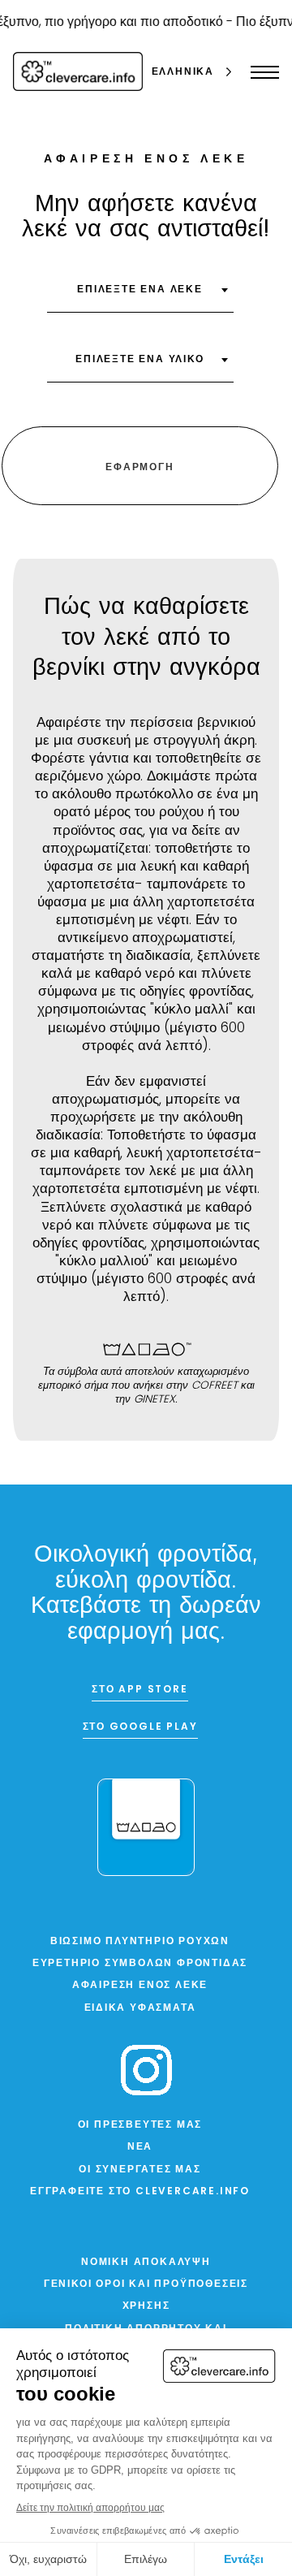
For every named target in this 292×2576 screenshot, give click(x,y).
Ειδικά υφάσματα (140, 2008)
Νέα (140, 2147)
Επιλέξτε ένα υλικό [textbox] (140, 360)
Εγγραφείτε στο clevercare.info (140, 2192)
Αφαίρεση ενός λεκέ (140, 1986)
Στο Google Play (140, 1727)
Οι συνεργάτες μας (140, 2170)
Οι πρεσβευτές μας (140, 2125)
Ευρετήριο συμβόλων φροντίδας (140, 1964)
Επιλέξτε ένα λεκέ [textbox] (140, 290)
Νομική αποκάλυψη (146, 2263)
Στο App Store (140, 1690)
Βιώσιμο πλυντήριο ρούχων (140, 1942)
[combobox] (140, 296)
